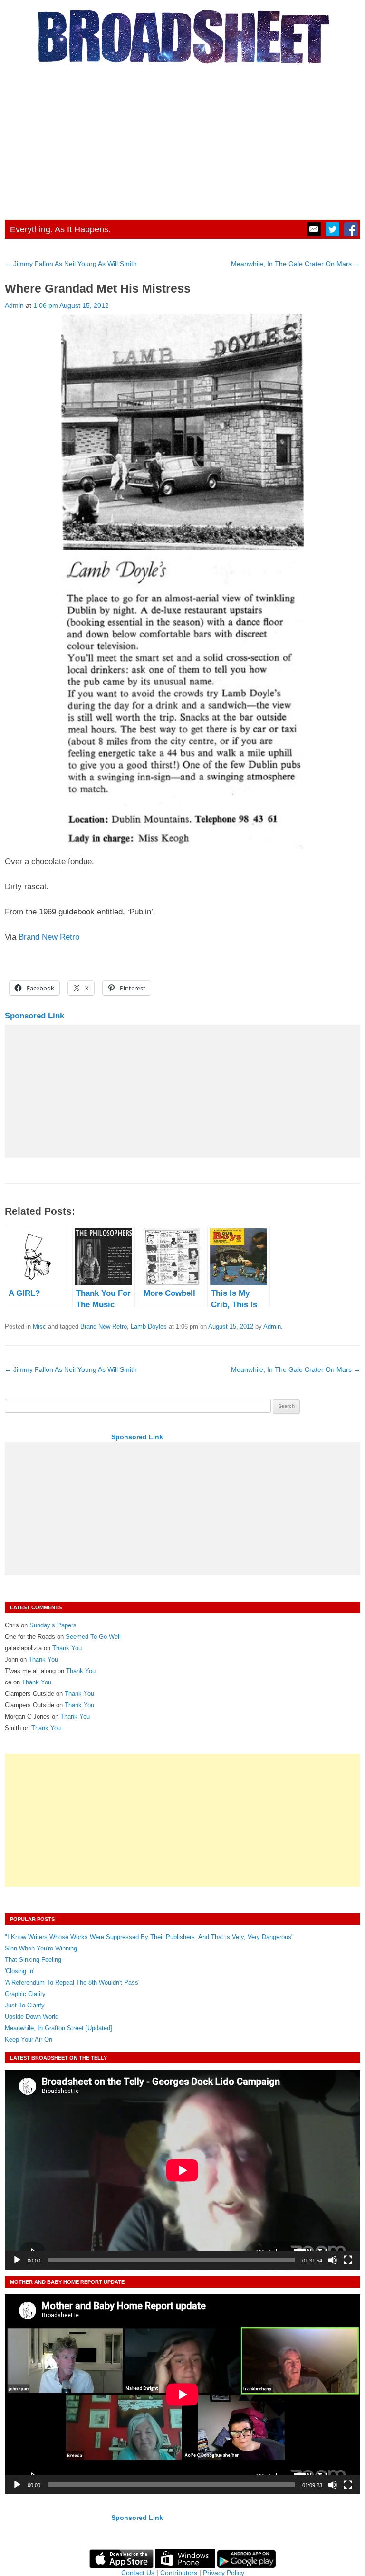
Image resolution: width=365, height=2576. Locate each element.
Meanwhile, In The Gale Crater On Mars (296, 264)
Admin (14, 305)
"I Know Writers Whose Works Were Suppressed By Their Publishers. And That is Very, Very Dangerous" (149, 1937)
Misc (39, 1326)
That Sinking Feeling (33, 1960)
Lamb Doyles (149, 1326)
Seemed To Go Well (93, 1637)
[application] (182, 2170)
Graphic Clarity (25, 1994)
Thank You (67, 1648)
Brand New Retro (49, 937)
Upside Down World (32, 2017)
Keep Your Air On (29, 2039)
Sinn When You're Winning (41, 1948)
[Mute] (333, 2260)
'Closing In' (19, 1971)
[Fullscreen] (348, 2260)
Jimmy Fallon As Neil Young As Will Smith (71, 264)
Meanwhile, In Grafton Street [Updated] (58, 2028)
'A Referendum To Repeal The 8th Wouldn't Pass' (72, 1982)
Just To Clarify (25, 2005)
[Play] (17, 2260)
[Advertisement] (182, 139)
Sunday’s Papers (53, 1625)
